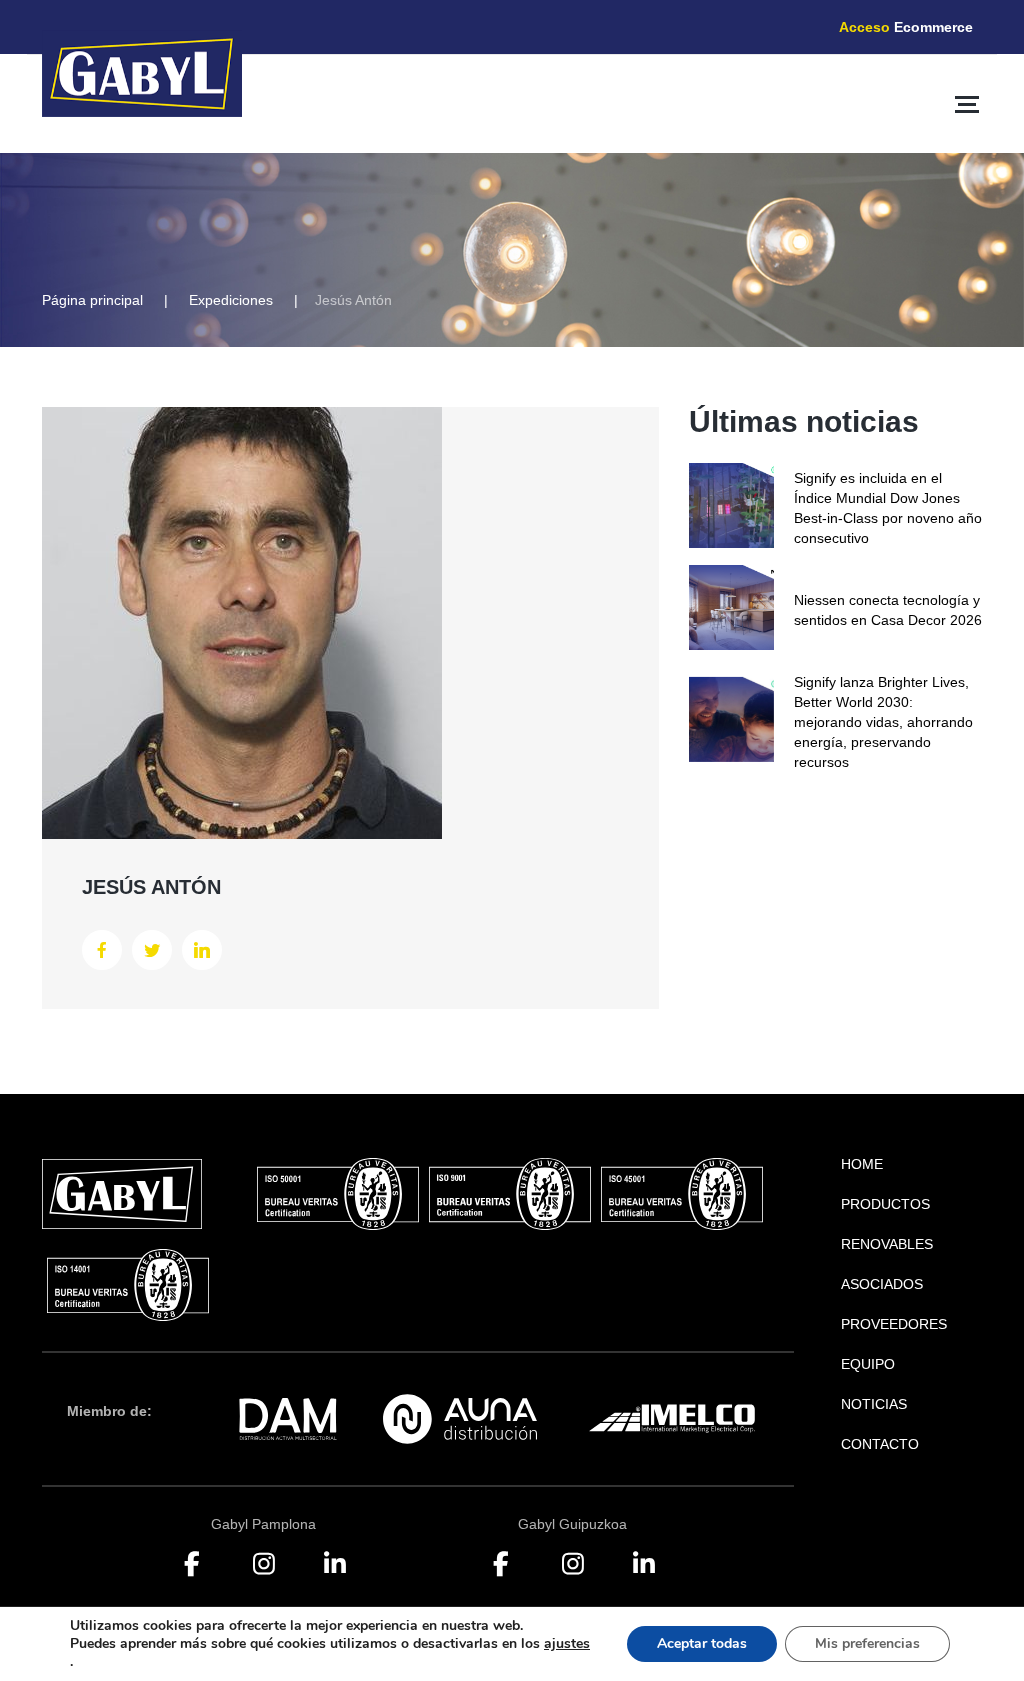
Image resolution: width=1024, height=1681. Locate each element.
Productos (885, 1204)
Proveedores (894, 1324)
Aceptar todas (702, 1643)
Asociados (882, 1284)
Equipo (868, 1364)
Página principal (92, 300)
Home (862, 1164)
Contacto (880, 1444)
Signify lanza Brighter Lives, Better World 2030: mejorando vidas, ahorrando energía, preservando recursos (883, 722)
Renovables (887, 1244)
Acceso (906, 27)
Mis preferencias (867, 1643)
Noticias (874, 1404)
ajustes (567, 1644)
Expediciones (231, 300)
